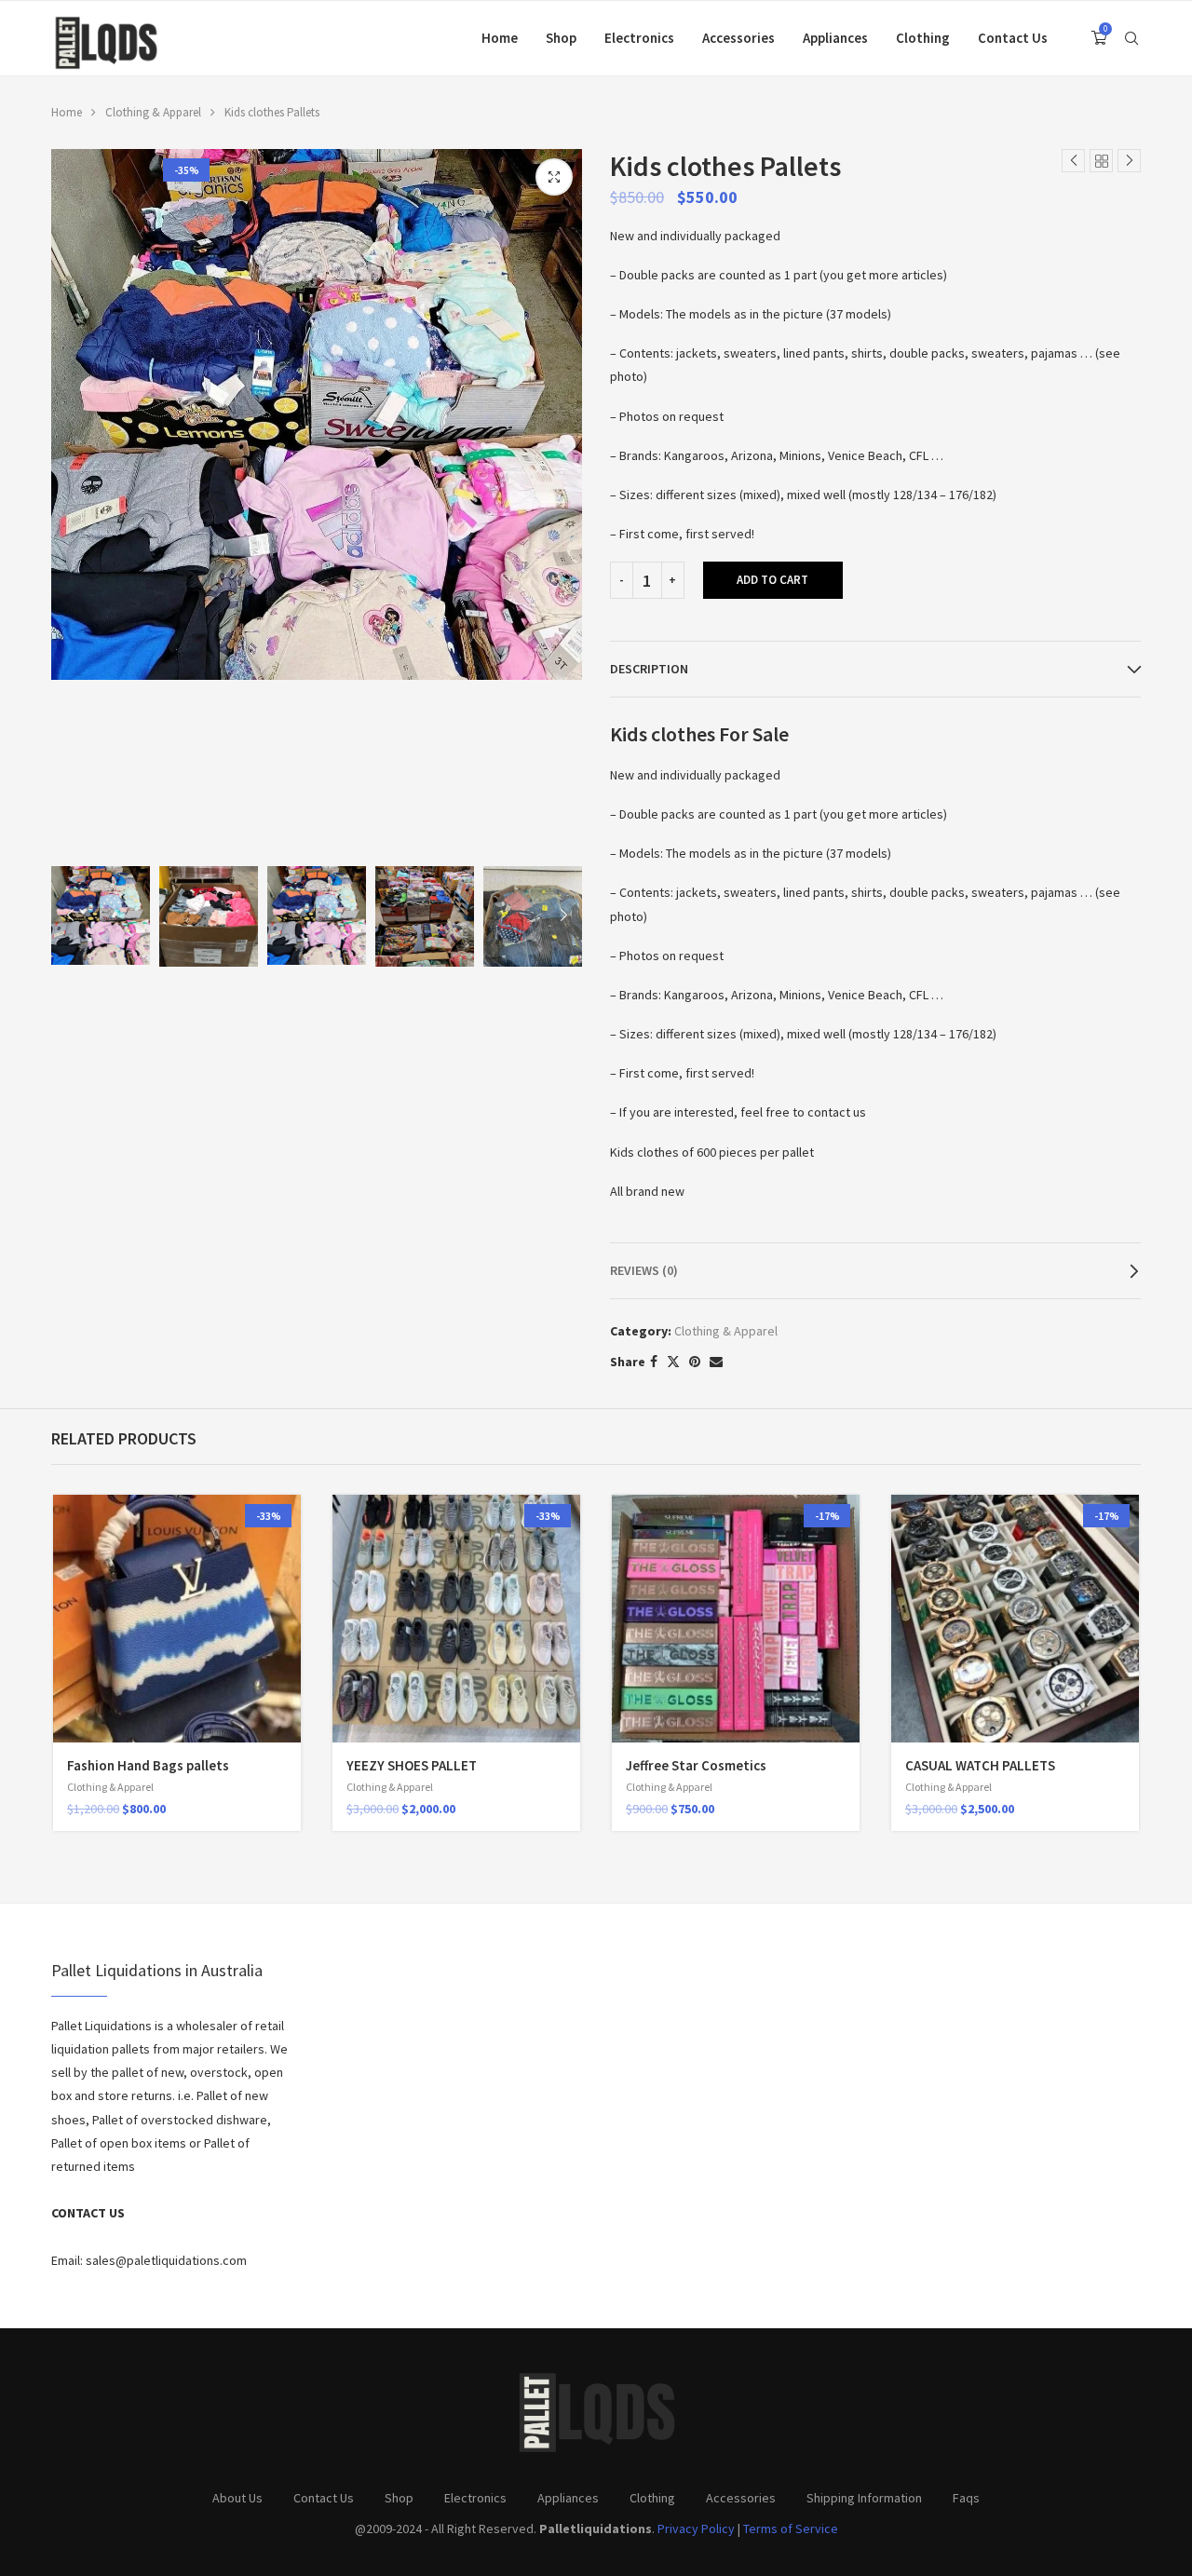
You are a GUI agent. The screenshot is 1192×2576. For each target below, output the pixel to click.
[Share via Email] (716, 1362)
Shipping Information (864, 2498)
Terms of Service (791, 2529)
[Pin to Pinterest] (695, 1362)
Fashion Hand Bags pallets (148, 1765)
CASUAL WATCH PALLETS (980, 1765)
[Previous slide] (70, 916)
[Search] (1131, 38)
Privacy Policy (696, 2529)
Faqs (966, 2498)
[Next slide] (563, 916)
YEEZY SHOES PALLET (412, 1765)
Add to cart (772, 580)
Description (649, 669)
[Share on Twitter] (673, 1362)
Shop (561, 38)
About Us (237, 2498)
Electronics (639, 38)
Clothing (923, 38)
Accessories (738, 38)
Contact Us (1013, 38)
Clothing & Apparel (153, 112)
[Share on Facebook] (654, 1362)
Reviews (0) (644, 1270)
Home (500, 38)
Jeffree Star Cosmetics (696, 1765)
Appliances (835, 38)
